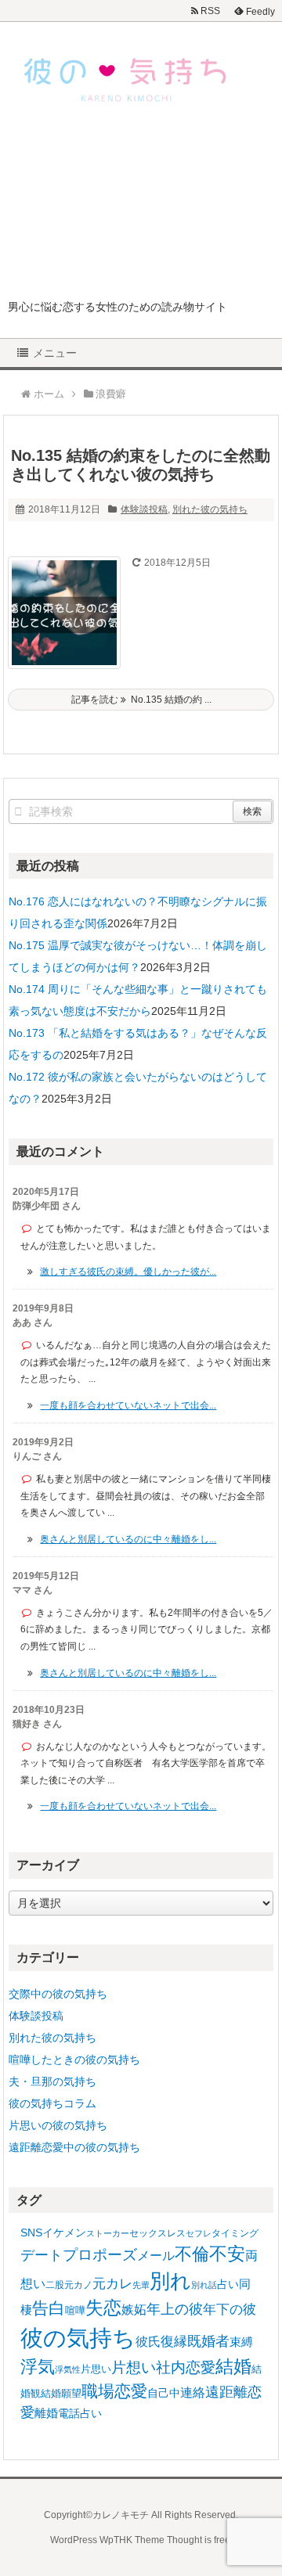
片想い (134, 2367)
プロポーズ (100, 2255)
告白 (49, 2308)
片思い (96, 2369)
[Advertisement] (141, 213)
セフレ (199, 2233)
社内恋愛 (186, 2367)
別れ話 (204, 2285)
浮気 (38, 2367)
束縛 (241, 2342)
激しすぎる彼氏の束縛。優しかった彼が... (128, 1272)
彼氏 (148, 2341)
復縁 (174, 2341)
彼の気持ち (78, 2338)
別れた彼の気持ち (210, 509)
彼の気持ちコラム (52, 2103)
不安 (227, 2254)
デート (42, 2255)
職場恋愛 (114, 2391)
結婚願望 (61, 2393)
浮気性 (68, 2369)
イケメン (64, 2232)
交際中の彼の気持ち (58, 1994)
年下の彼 (230, 2310)
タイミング (235, 2233)
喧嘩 (75, 2310)
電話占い (80, 2414)
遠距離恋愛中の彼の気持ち (74, 2147)
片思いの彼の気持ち (58, 2125)
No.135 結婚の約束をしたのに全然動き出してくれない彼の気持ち (141, 465)
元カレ (112, 2284)
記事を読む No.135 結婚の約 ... (141, 700)
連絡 (193, 2393)
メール (156, 2255)
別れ (170, 2281)
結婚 (233, 2367)
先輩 (141, 2285)
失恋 (103, 2308)
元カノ (78, 2285)
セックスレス (157, 2233)
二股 (55, 2285)
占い (228, 2284)
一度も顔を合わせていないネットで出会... (128, 1405)
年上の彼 (175, 2309)
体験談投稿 (144, 509)
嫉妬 (134, 2309)
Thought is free (199, 2540)
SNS (31, 2232)
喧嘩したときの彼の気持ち (74, 2060)
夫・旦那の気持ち (52, 2081)
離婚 (46, 2413)
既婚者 (208, 2341)
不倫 (192, 2254)
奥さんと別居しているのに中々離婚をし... (128, 1539)
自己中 (164, 2393)
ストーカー (108, 2233)
